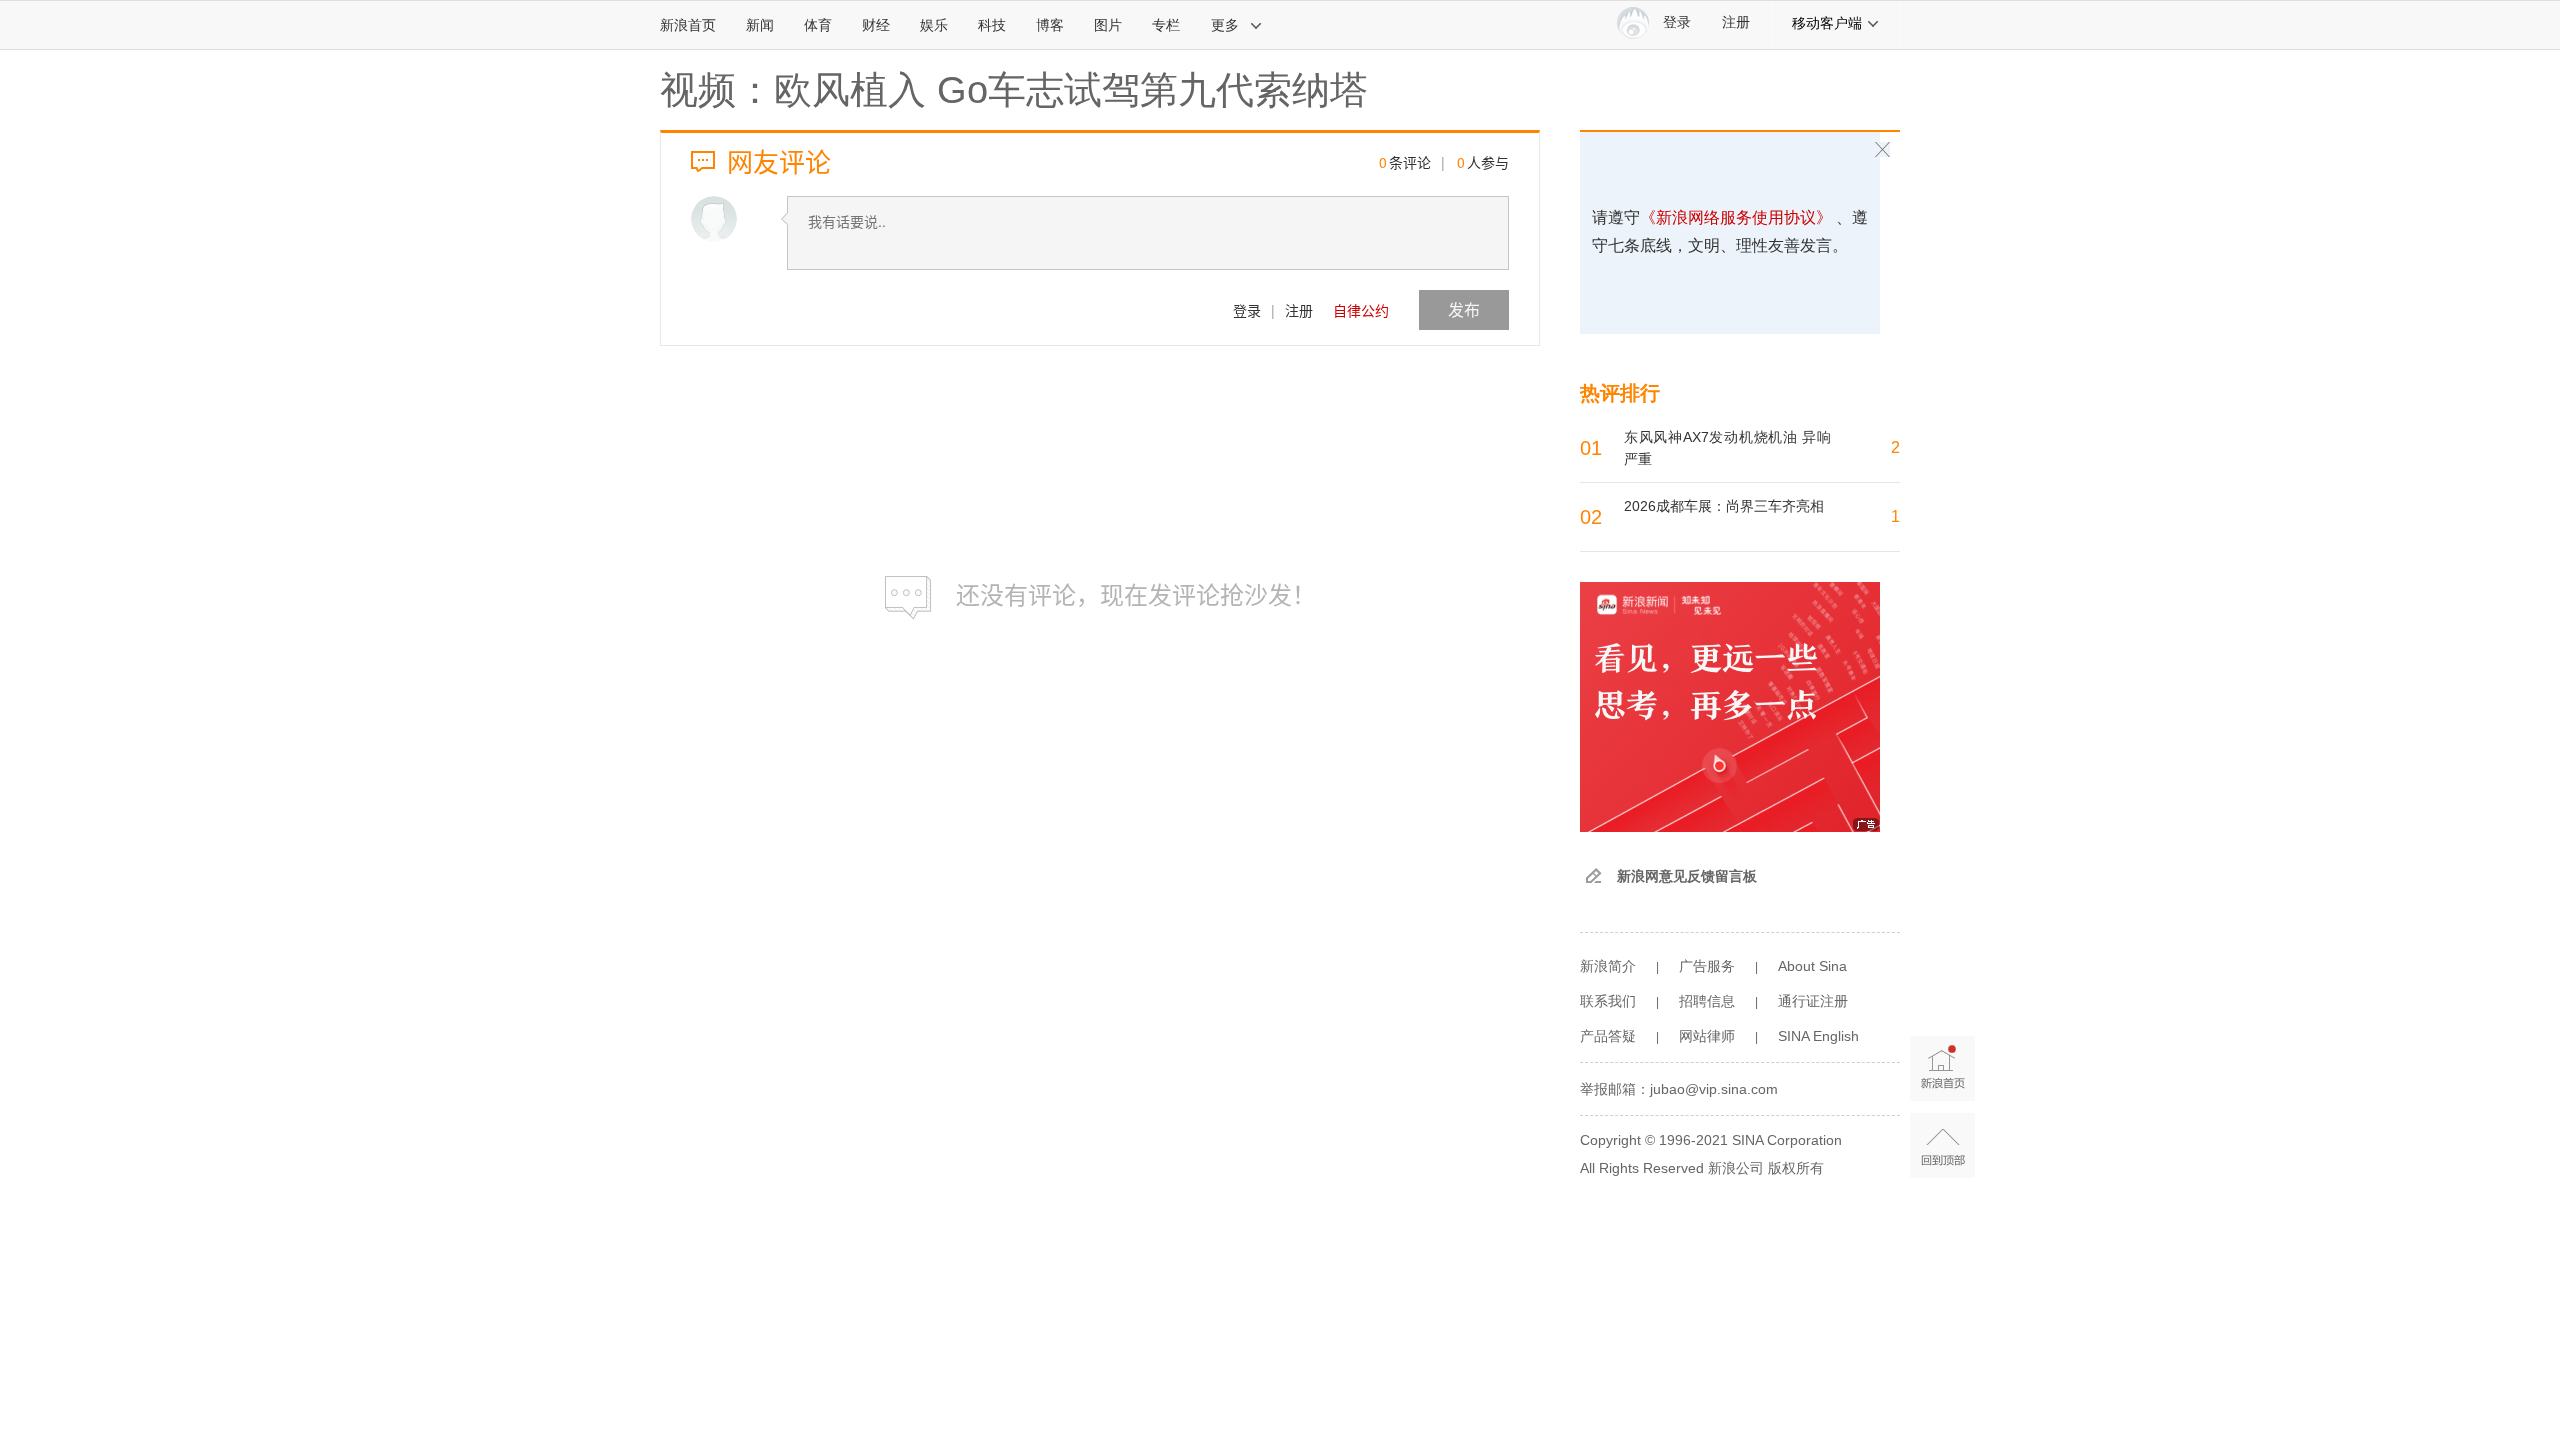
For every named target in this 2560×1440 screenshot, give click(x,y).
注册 (1736, 22)
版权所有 (1796, 1168)
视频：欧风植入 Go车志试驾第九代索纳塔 (1014, 90)
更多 (1225, 25)
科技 (992, 25)
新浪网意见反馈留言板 (1687, 876)
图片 (1108, 25)
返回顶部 (1942, 1145)
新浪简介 (1608, 966)
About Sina (1812, 966)
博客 (1050, 25)
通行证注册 (1813, 1001)
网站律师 (1707, 1036)
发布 (1464, 309)
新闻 (760, 25)
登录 (1247, 310)
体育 (818, 25)
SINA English (1818, 1036)
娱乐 (934, 25)
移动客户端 (1827, 23)
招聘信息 (1707, 1001)
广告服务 (1707, 966)
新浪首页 (688, 25)
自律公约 (1361, 310)
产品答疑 (1608, 1036)
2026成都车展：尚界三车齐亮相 (1724, 506)
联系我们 (1608, 1001)
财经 (876, 25)
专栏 (1166, 25)
